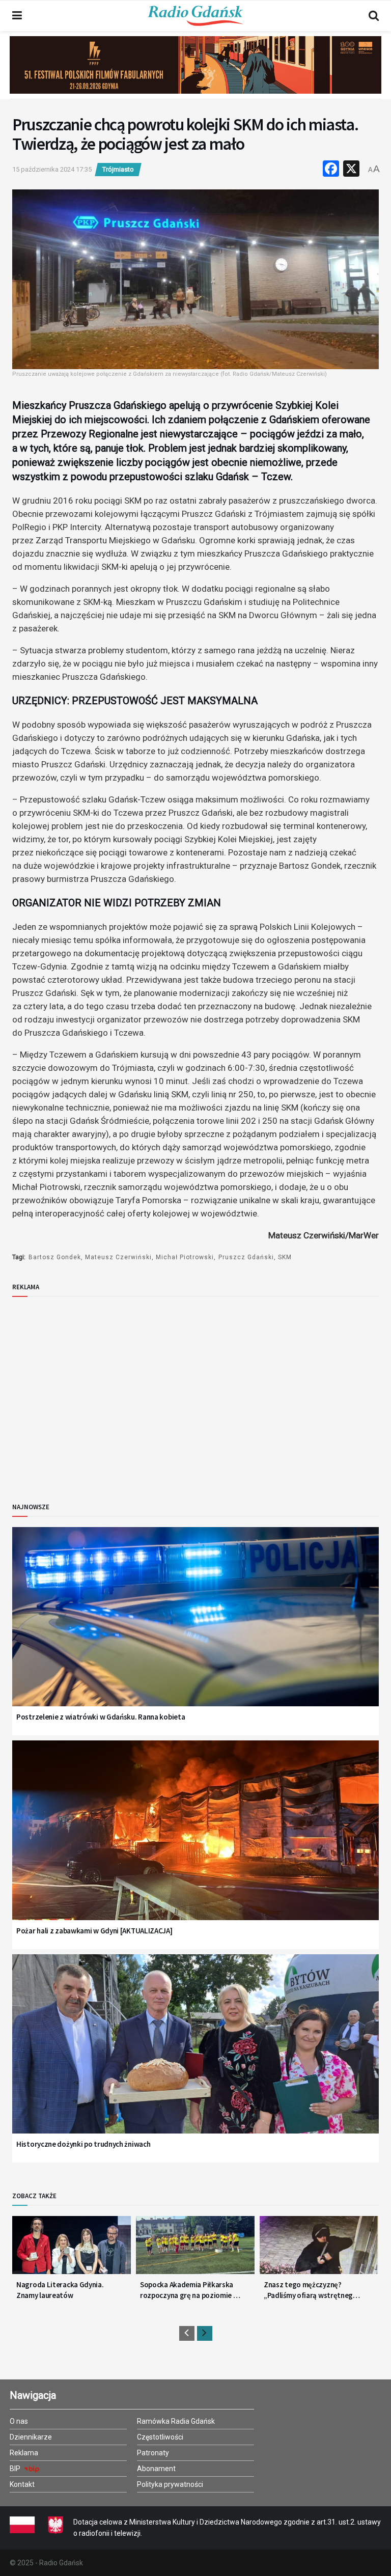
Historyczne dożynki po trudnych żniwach (83, 2144)
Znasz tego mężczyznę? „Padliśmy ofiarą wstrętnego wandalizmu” (311, 2290)
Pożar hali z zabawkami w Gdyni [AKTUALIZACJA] (94, 1931)
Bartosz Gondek (55, 1257)
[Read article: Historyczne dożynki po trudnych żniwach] (195, 2057)
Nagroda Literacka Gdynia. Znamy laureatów (60, 2290)
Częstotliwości (160, 2437)
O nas (19, 2421)
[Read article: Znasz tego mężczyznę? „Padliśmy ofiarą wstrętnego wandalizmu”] (319, 2249)
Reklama (24, 2453)
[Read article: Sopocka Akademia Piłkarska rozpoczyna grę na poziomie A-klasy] (195, 2249)
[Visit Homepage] (195, 16)
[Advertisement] (96, 1391)
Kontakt (22, 2484)
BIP (16, 2469)
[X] (351, 170)
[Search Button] (374, 16)
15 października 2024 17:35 (52, 169)
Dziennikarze (31, 2437)
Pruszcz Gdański (246, 1257)
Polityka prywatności (170, 2484)
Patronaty (153, 2453)
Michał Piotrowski (185, 1257)
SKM (285, 1257)
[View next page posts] (205, 2333)
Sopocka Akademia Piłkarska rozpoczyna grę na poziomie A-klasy (190, 2290)
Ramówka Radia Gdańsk (176, 2421)
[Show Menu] (17, 16)
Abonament (156, 2469)
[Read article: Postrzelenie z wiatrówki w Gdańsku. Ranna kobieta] (195, 1630)
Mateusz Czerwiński (118, 1257)
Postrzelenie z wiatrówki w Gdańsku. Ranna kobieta (101, 1717)
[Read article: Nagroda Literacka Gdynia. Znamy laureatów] (72, 2249)
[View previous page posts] (187, 2333)
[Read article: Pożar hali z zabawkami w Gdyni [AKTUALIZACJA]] (195, 1843)
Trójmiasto (118, 169)
